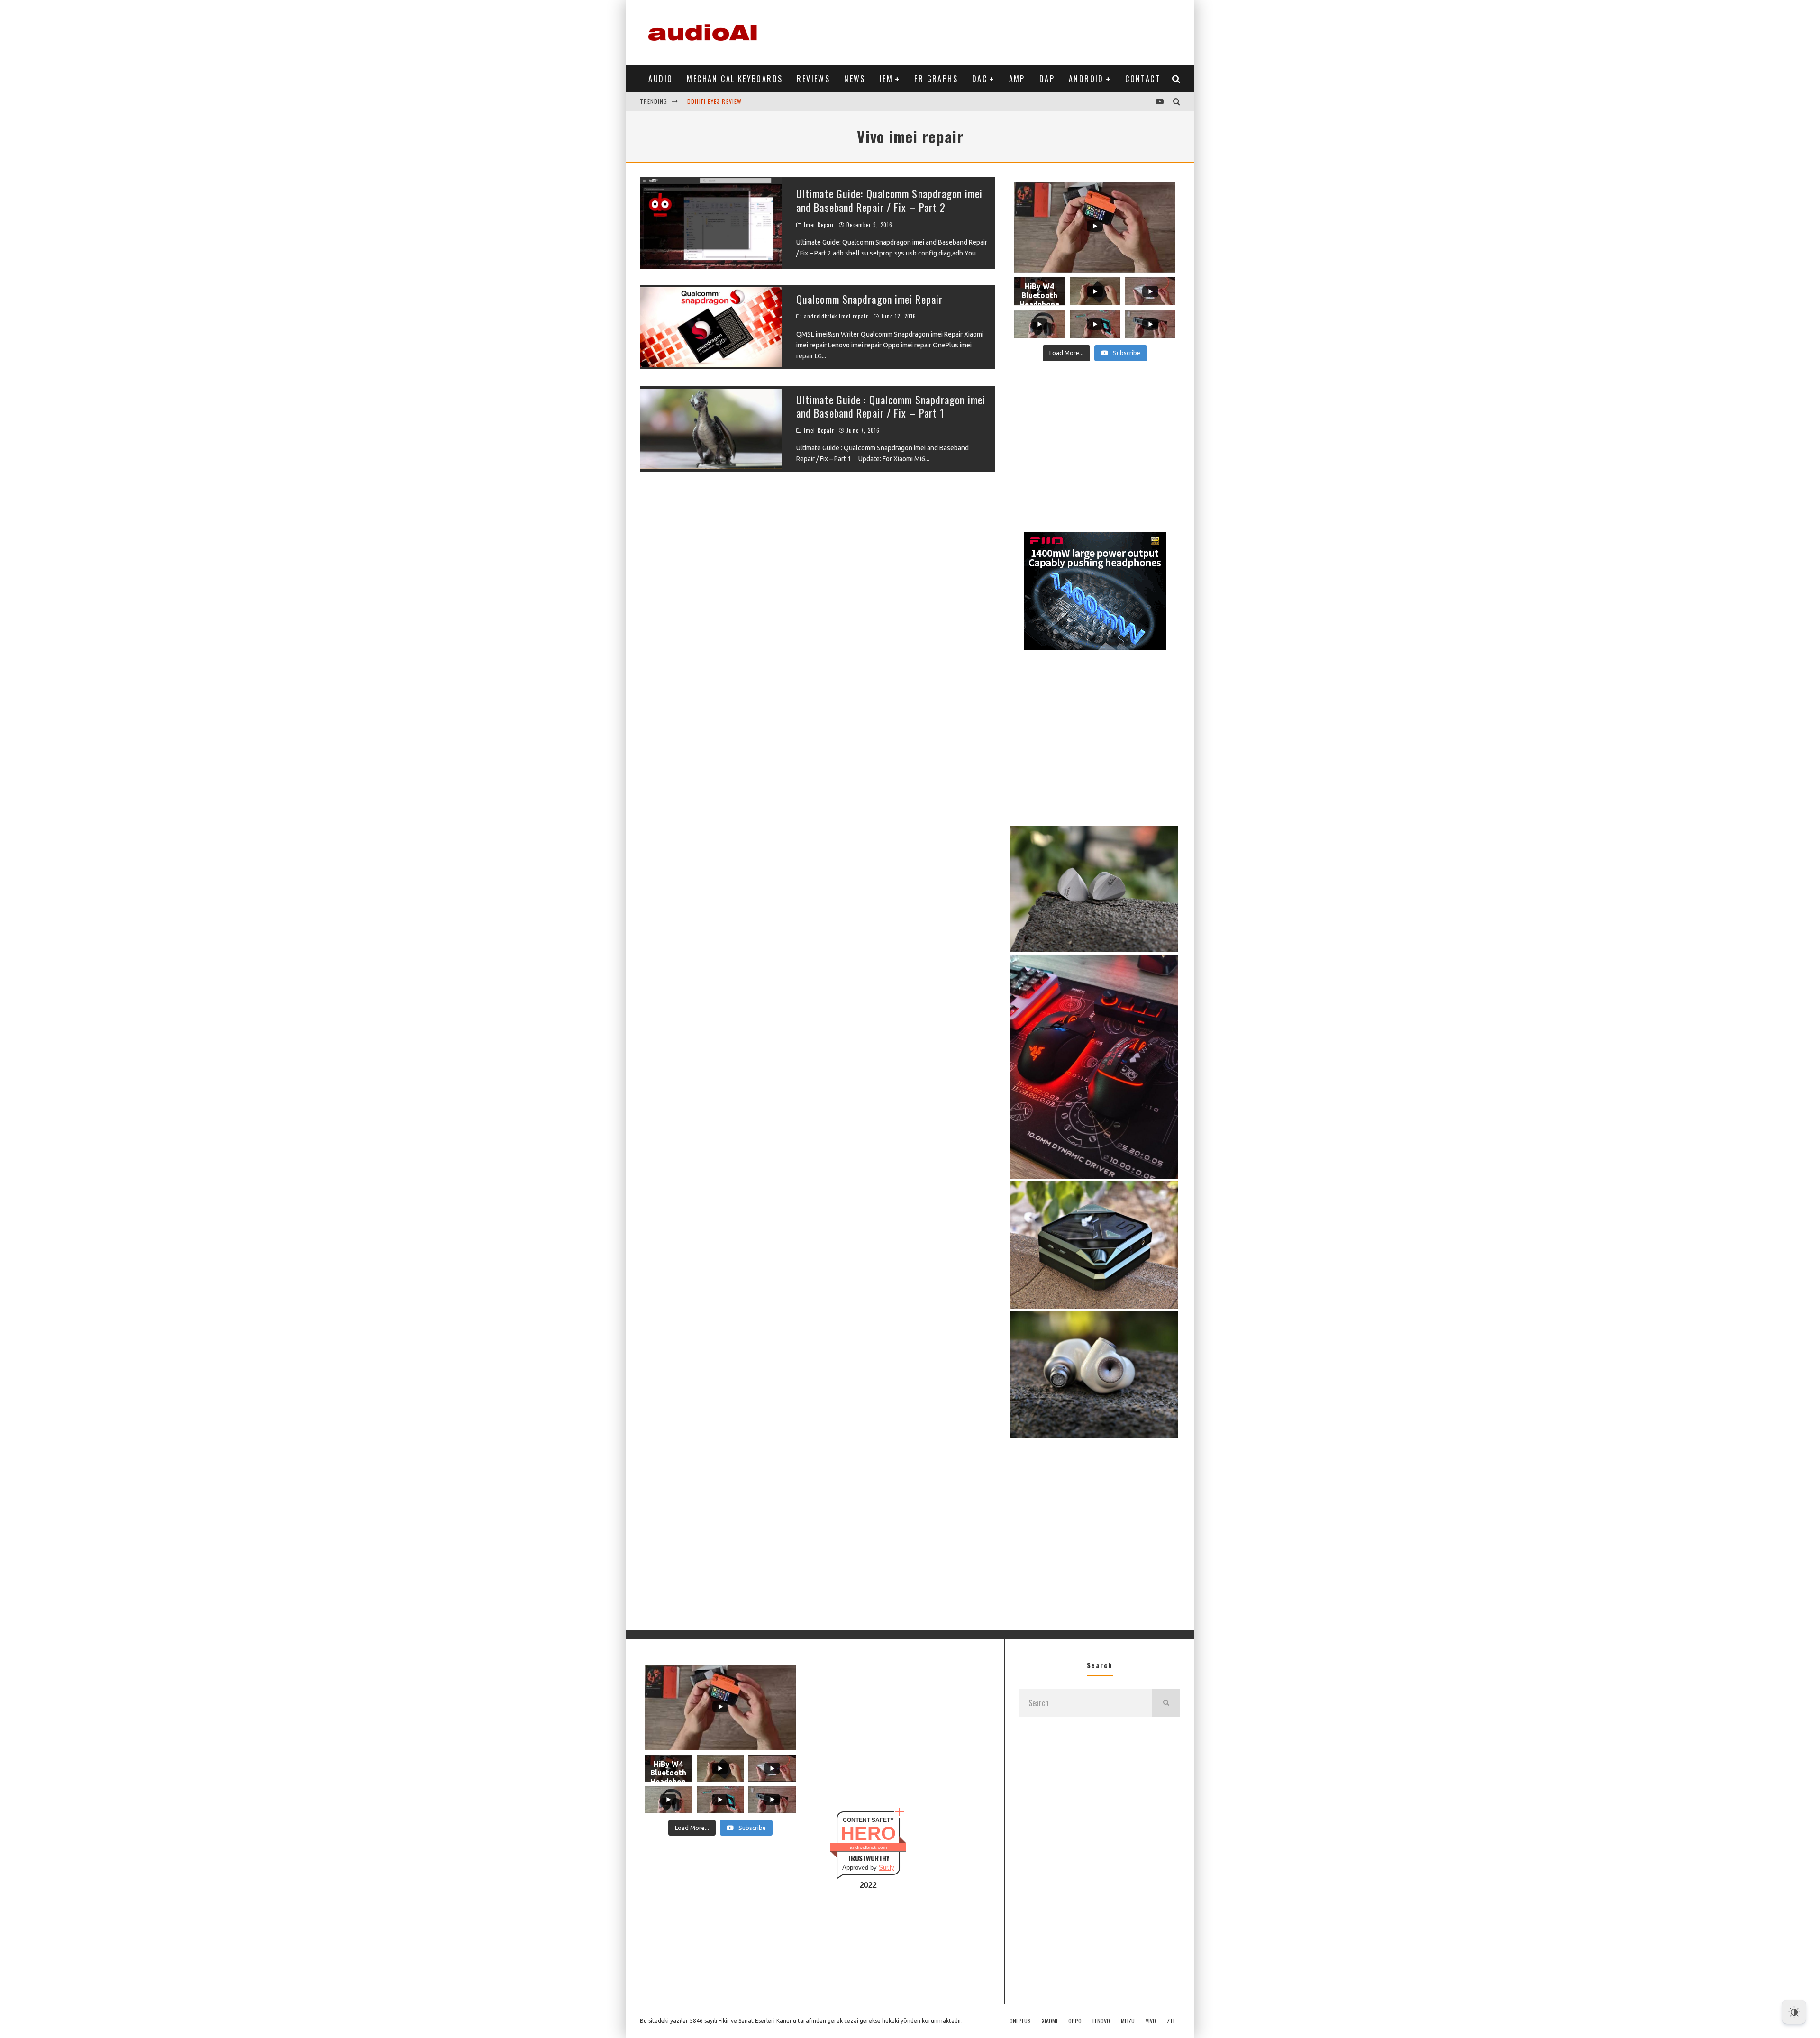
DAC (980, 79)
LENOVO (1101, 2021)
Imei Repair (819, 225)
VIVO (1151, 2021)
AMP (1017, 79)
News (855, 79)
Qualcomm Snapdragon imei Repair (869, 299)
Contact (1143, 79)
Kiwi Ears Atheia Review (723, 101)
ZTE (1171, 2021)
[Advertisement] (1008, 31)
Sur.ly (887, 1868)
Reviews (813, 79)
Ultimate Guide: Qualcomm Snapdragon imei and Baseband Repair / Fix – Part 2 (889, 200)
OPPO (1075, 2021)
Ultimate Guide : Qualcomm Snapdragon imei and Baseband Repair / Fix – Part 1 (891, 406)
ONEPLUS (1020, 2021)
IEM (886, 79)
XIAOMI (1050, 2021)
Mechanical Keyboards (735, 79)
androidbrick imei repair (836, 316)
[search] (1166, 1703)
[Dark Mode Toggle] (1794, 2012)
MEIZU (1128, 2021)
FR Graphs (936, 79)
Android (1086, 79)
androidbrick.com (868, 1847)
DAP (1047, 79)
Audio (660, 79)
